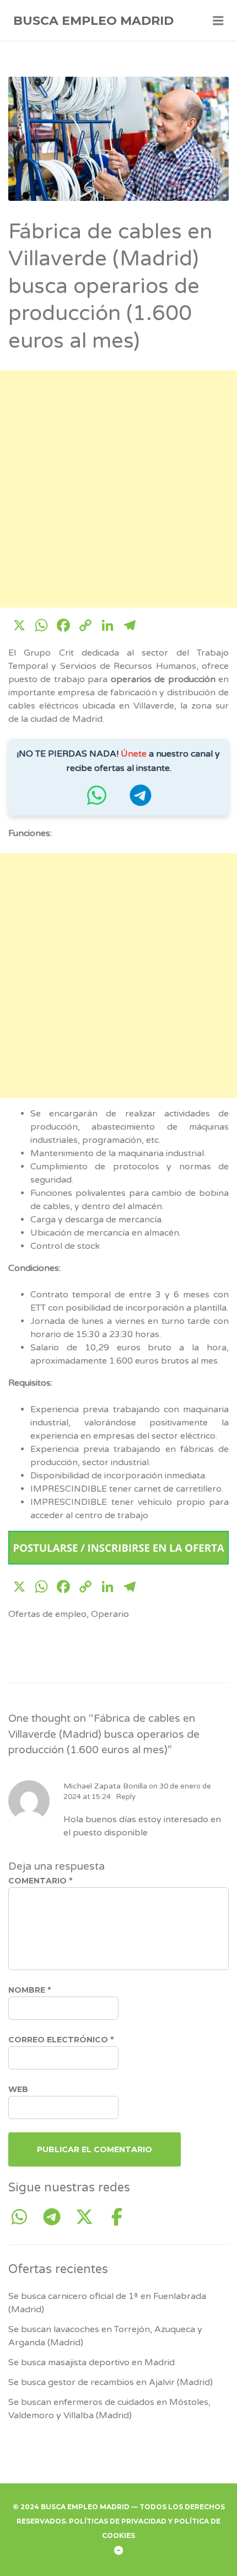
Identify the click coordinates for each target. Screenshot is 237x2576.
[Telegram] (56, 2218)
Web (18, 2089)
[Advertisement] (118, 489)
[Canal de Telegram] (141, 801)
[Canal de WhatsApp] (96, 801)
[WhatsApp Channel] (23, 2218)
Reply (126, 1797)
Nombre (29, 1990)
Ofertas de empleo (47, 1614)
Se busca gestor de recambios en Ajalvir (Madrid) (111, 2382)
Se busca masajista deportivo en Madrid (91, 2362)
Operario (110, 1614)
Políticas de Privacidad (118, 2521)
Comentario (40, 1881)
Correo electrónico (61, 2040)
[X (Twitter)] (88, 2218)
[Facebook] (117, 2218)
